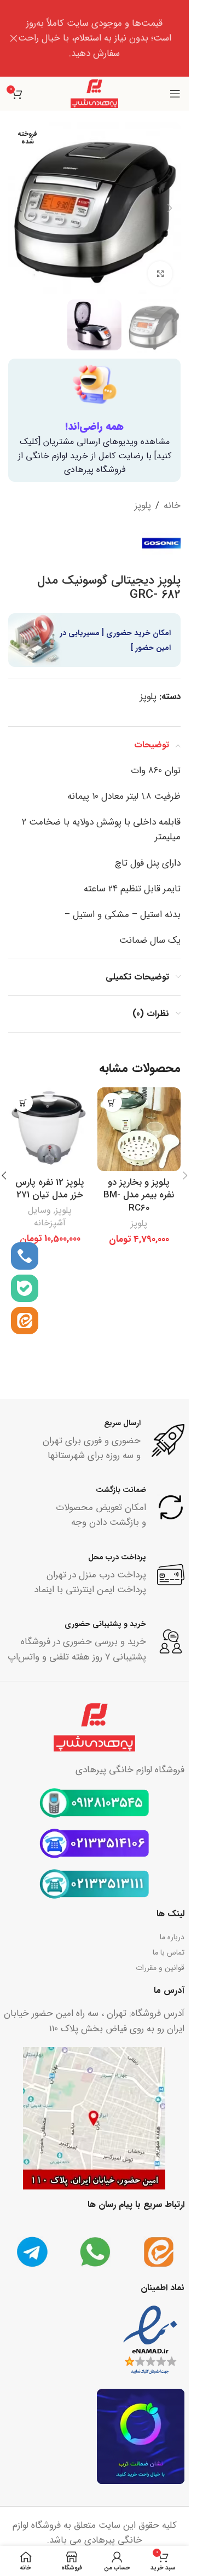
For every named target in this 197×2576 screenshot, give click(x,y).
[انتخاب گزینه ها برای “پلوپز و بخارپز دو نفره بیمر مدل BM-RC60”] (112, 1102)
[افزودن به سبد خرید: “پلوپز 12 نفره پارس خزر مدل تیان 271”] (23, 1102)
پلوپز (143, 506)
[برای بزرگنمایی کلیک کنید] (160, 273)
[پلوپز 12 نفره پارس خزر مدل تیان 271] (50, 1129)
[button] (170, 208)
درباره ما (172, 1937)
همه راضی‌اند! (94, 427)
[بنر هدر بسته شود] (14, 38)
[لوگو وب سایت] (95, 93)
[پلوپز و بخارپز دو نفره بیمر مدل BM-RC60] (139, 1129)
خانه (172, 506)
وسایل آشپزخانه (47, 1217)
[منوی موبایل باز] (175, 94)
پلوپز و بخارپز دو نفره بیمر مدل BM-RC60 (139, 1195)
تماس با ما (169, 1952)
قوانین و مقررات (160, 1968)
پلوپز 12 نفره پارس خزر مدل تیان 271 (50, 1189)
